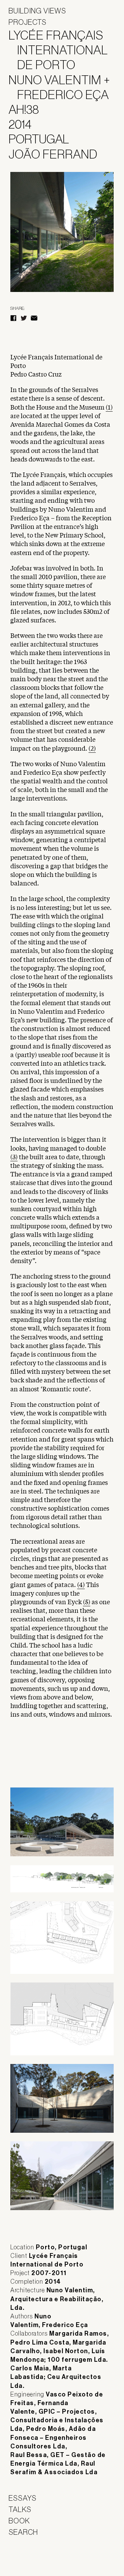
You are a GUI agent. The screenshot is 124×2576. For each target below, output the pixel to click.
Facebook (13, 318)
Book (19, 2521)
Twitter (24, 318)
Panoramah (28, 2559)
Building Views (37, 11)
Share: (17, 308)
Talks (20, 2509)
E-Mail (34, 318)
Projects (28, 22)
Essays (23, 2498)
